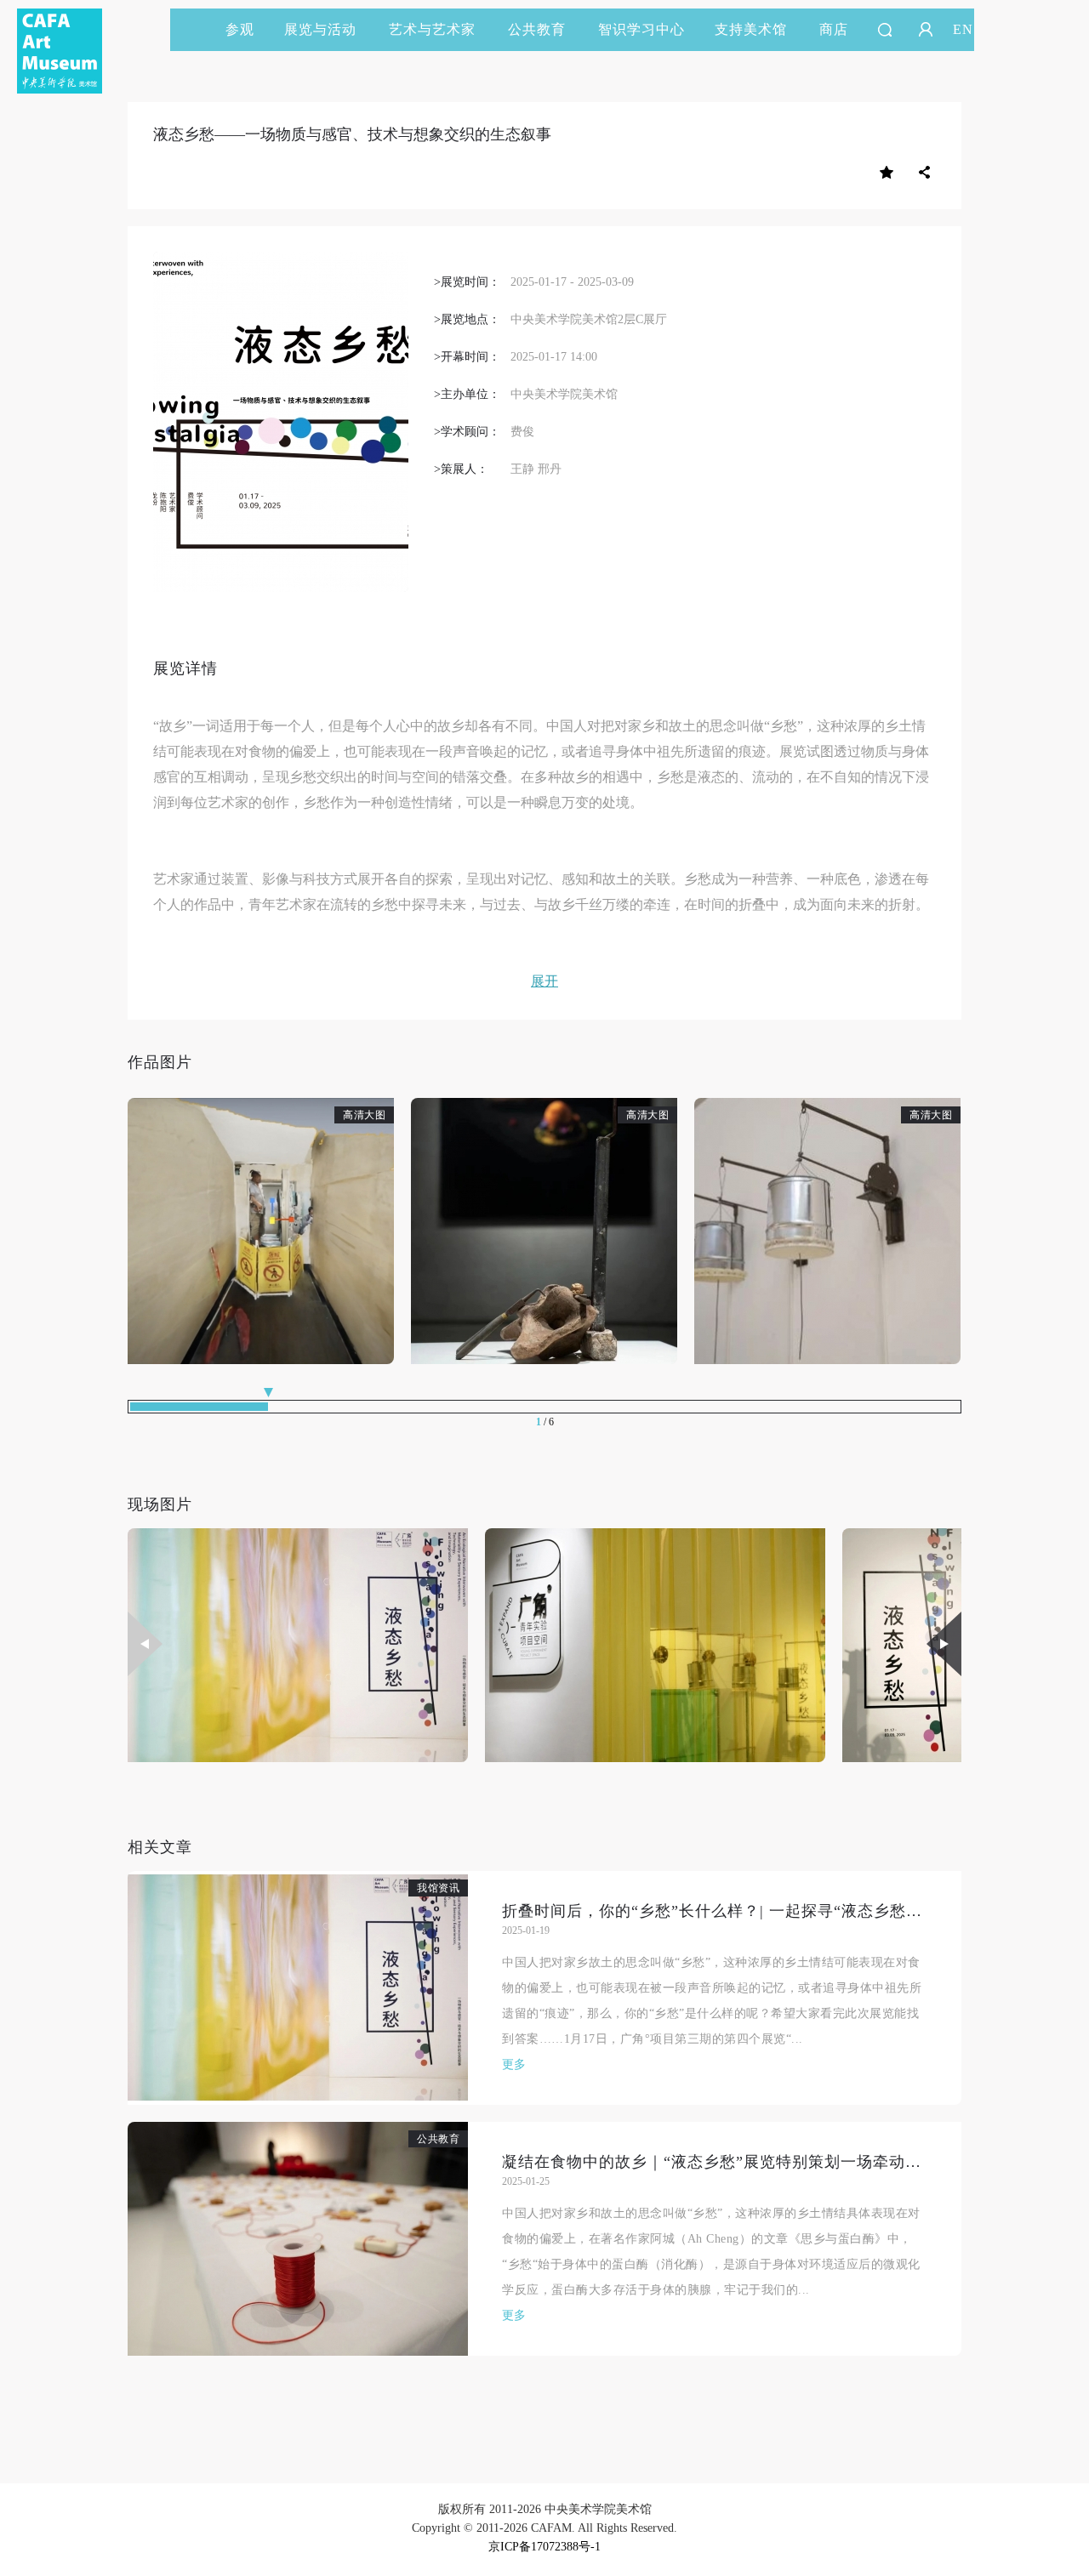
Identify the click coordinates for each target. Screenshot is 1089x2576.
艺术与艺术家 (432, 29)
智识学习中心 (641, 29)
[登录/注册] (926, 30)
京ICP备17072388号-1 (544, 2547)
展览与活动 (320, 29)
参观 (240, 29)
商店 (834, 29)
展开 (544, 981)
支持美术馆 (751, 29)
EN (963, 29)
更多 (514, 2064)
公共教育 (537, 29)
